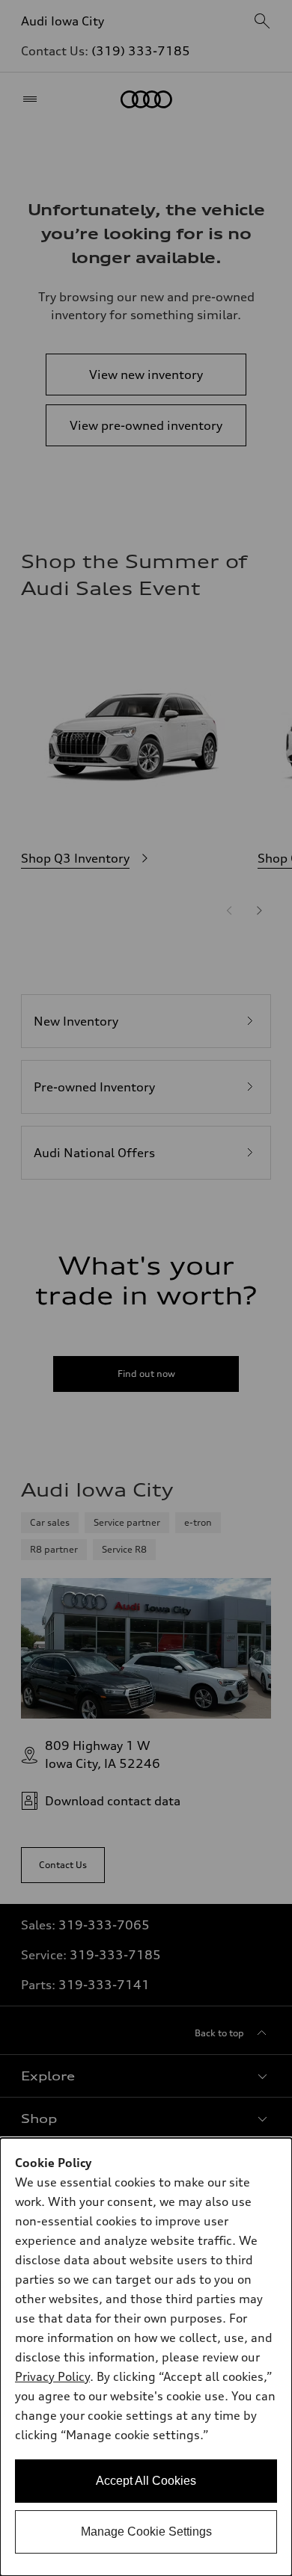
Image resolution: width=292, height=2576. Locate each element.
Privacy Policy (52, 2376)
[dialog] (146, 2357)
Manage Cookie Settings (146, 2532)
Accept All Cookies (146, 2481)
